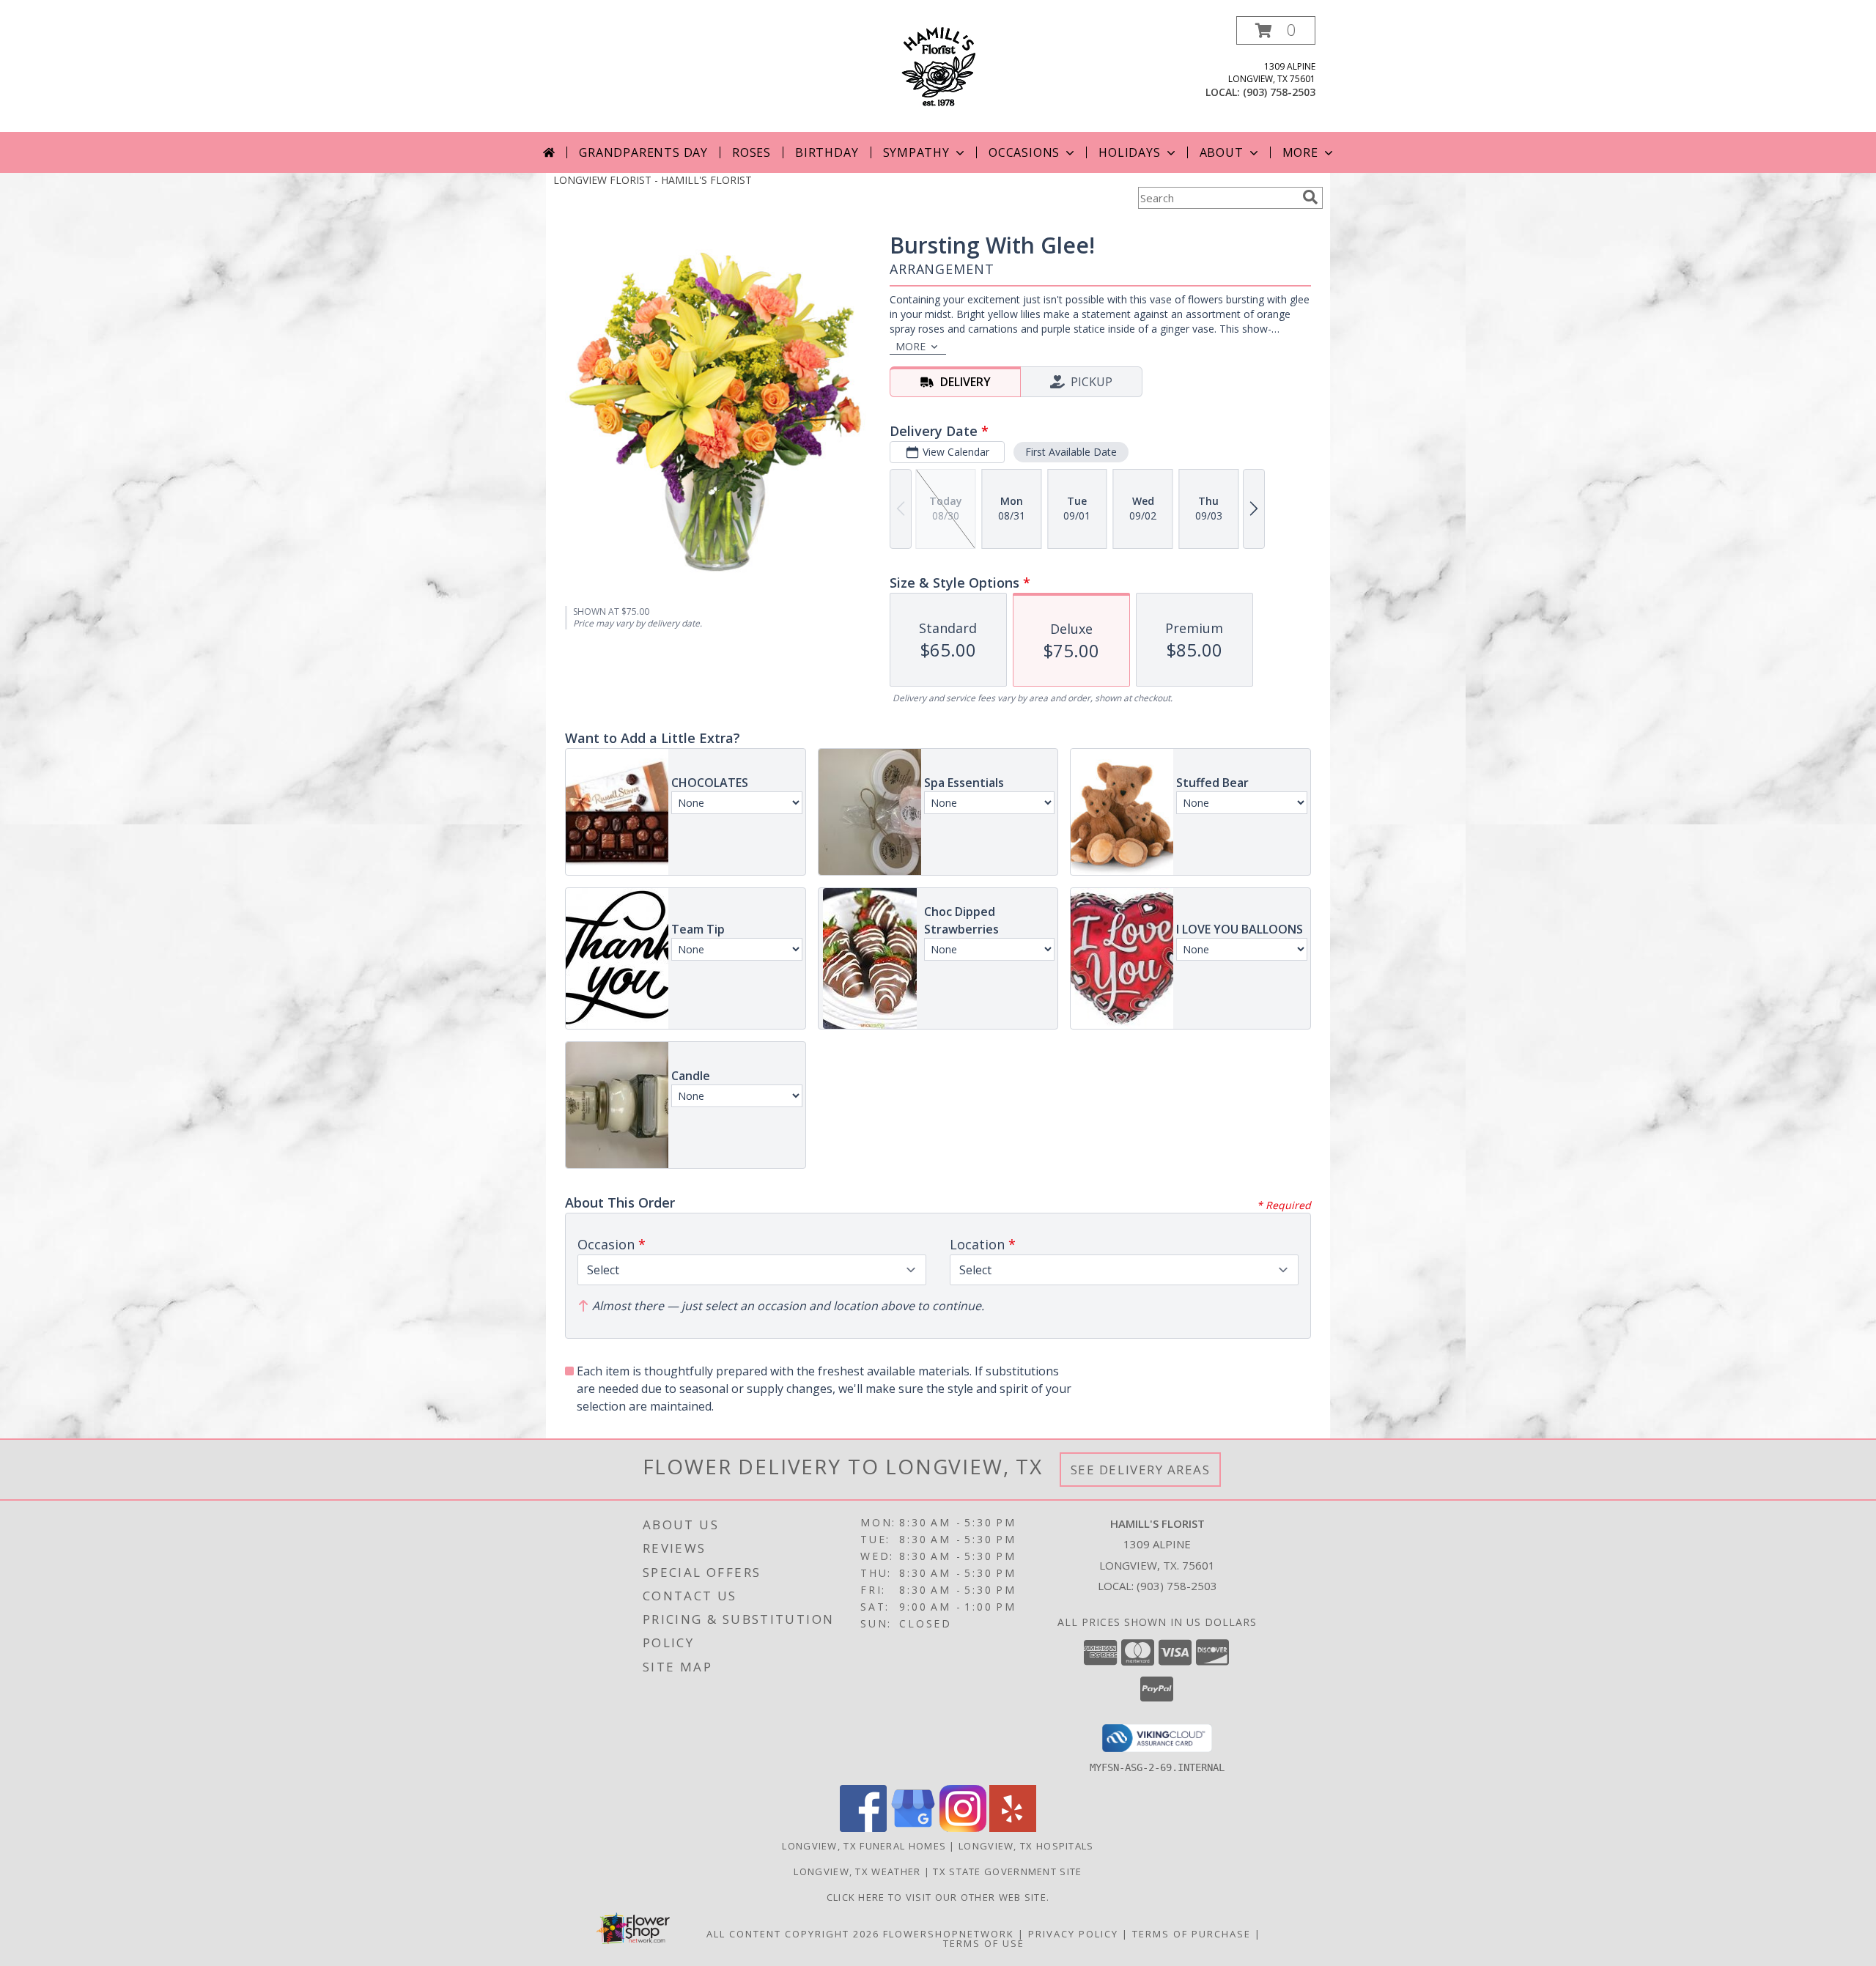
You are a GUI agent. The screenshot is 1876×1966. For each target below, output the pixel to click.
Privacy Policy (1073, 1934)
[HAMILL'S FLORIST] (938, 65)
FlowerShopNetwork (949, 1934)
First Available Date (1071, 452)
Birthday (827, 152)
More (1300, 152)
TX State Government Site (1007, 1871)
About (1222, 152)
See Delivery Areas (1141, 1470)
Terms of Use (984, 1943)
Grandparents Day (643, 152)
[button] (1276, 30)
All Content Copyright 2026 (793, 1934)
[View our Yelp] (1013, 1828)
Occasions (1024, 152)
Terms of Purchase (1192, 1934)
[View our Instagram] (963, 1828)
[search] (1310, 197)
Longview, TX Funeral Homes (864, 1846)
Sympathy (916, 152)
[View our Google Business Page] (913, 1828)
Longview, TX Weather (857, 1871)
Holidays (1129, 152)
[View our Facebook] (863, 1828)
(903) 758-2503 (1279, 92)
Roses (751, 152)
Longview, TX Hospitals (1026, 1846)
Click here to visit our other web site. (938, 1897)
